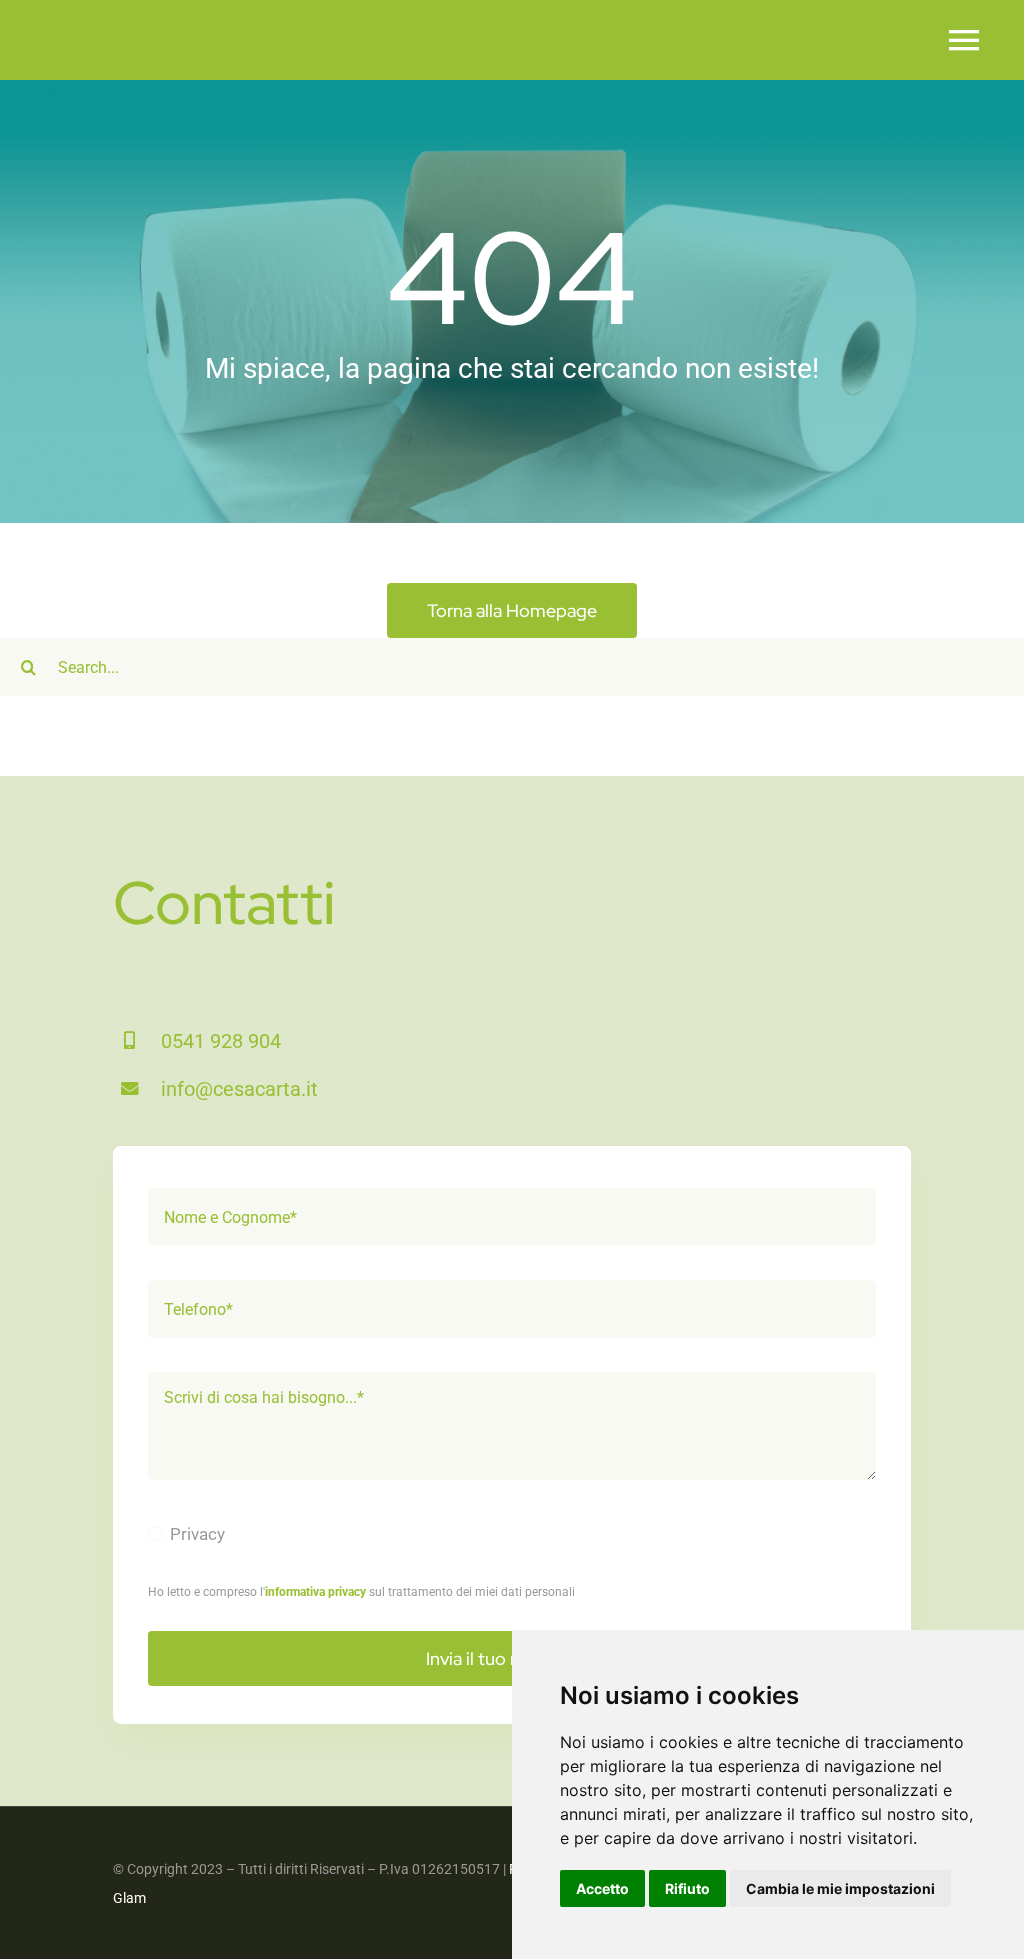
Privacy (197, 1534)
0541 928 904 (221, 1041)
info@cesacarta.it (239, 1089)
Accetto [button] (602, 1888)
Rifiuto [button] (687, 1888)
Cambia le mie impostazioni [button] (840, 1888)
